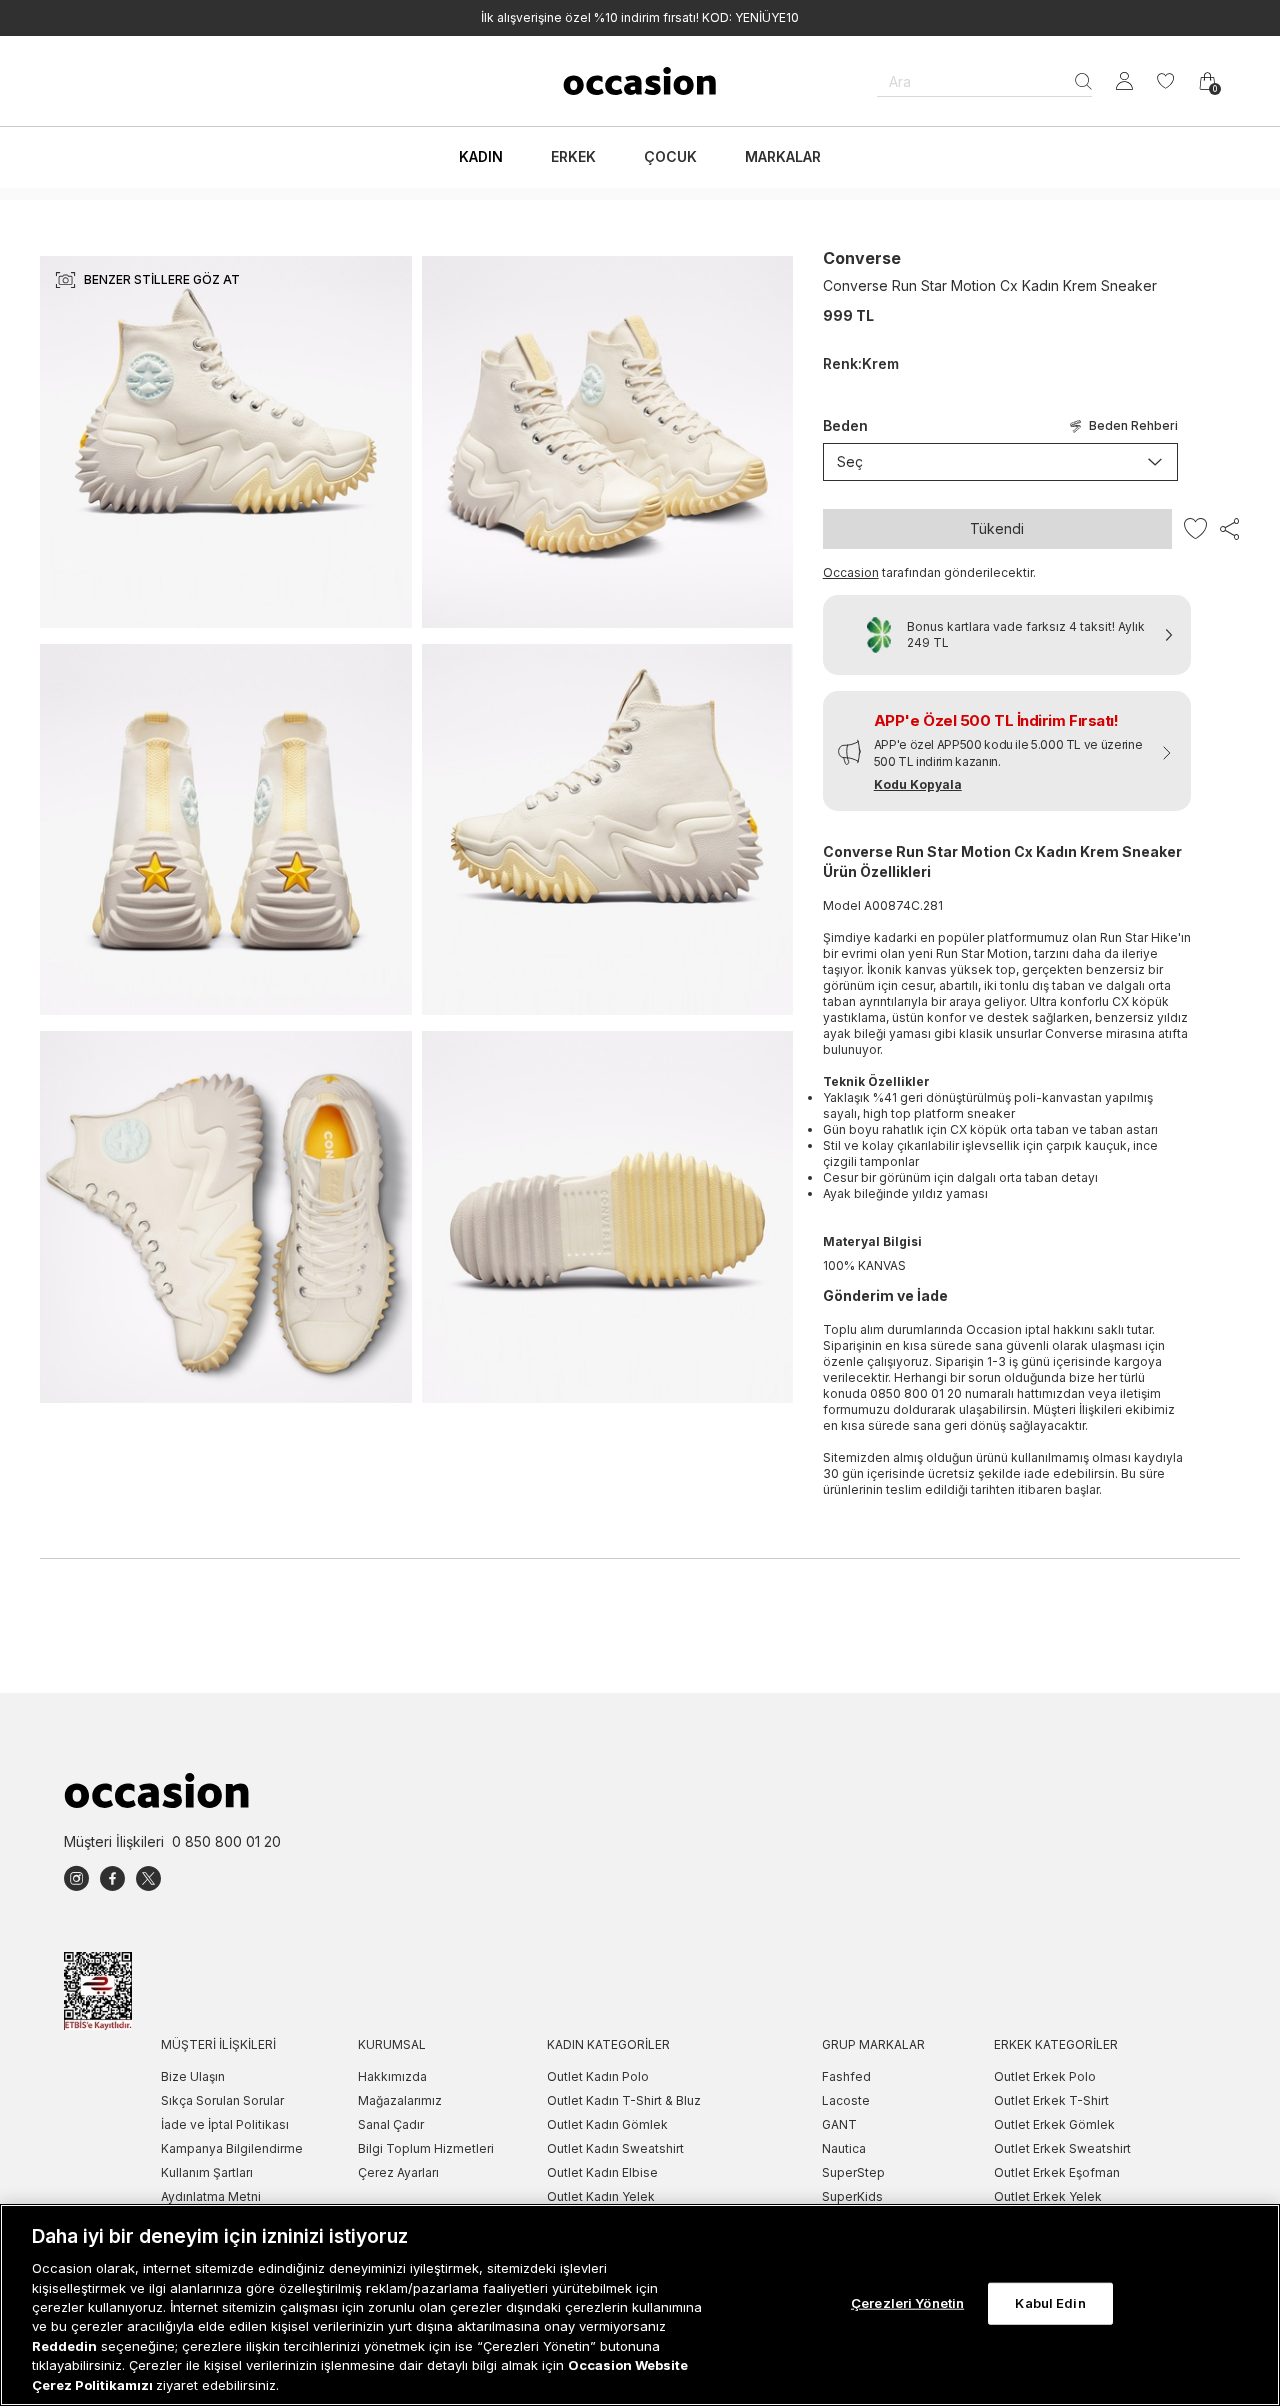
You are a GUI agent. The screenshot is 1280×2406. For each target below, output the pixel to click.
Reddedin (64, 2346)
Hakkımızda (392, 2076)
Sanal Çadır (391, 2124)
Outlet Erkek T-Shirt (1051, 2100)
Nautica (844, 2148)
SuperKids (852, 2196)
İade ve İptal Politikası (225, 2124)
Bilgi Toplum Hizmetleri (426, 2148)
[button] (1007, 751)
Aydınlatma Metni (211, 2196)
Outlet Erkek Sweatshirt (1062, 2148)
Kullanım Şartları (207, 2172)
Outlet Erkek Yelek (1048, 2196)
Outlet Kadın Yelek (601, 2196)
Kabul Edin (1050, 2303)
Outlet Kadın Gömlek (607, 2124)
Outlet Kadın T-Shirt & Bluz (624, 2100)
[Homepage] (640, 81)
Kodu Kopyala (918, 784)
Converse (862, 258)
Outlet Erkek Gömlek (1054, 2124)
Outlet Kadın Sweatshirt (615, 2148)
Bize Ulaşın (193, 2076)
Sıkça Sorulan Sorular (222, 2100)
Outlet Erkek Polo (1045, 2076)
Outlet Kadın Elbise (602, 2172)
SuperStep (853, 2172)
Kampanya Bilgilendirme (232, 2148)
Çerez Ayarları (398, 2172)
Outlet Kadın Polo (598, 2076)
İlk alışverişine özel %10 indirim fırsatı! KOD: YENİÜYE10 (640, 17)
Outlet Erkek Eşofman (1057, 2172)
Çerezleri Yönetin (907, 2303)
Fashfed (846, 2076)
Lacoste (846, 2100)
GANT (839, 2124)
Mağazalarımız (400, 2100)
